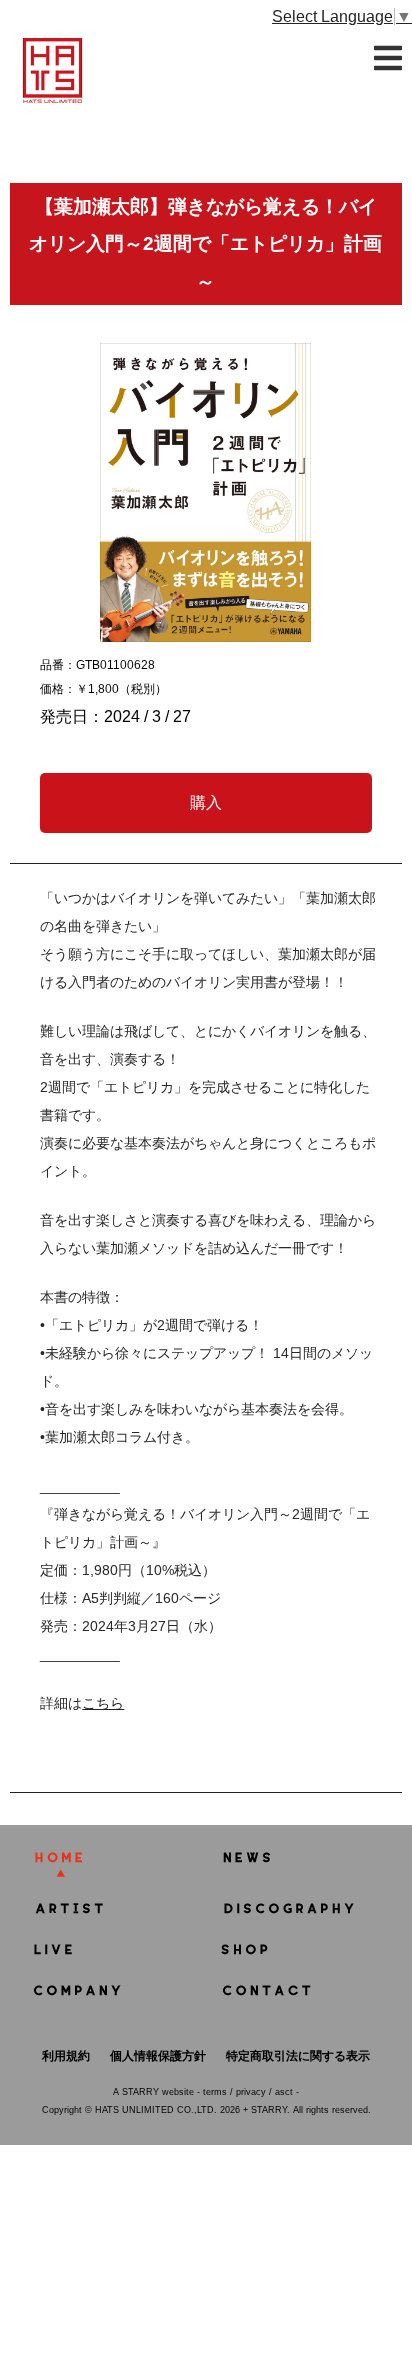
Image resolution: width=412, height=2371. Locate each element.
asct (284, 2092)
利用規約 (66, 2056)
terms (215, 2092)
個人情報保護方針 (158, 2056)
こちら (103, 1703)
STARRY (140, 2092)
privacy (251, 2092)
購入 (206, 802)
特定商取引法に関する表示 (298, 2056)
